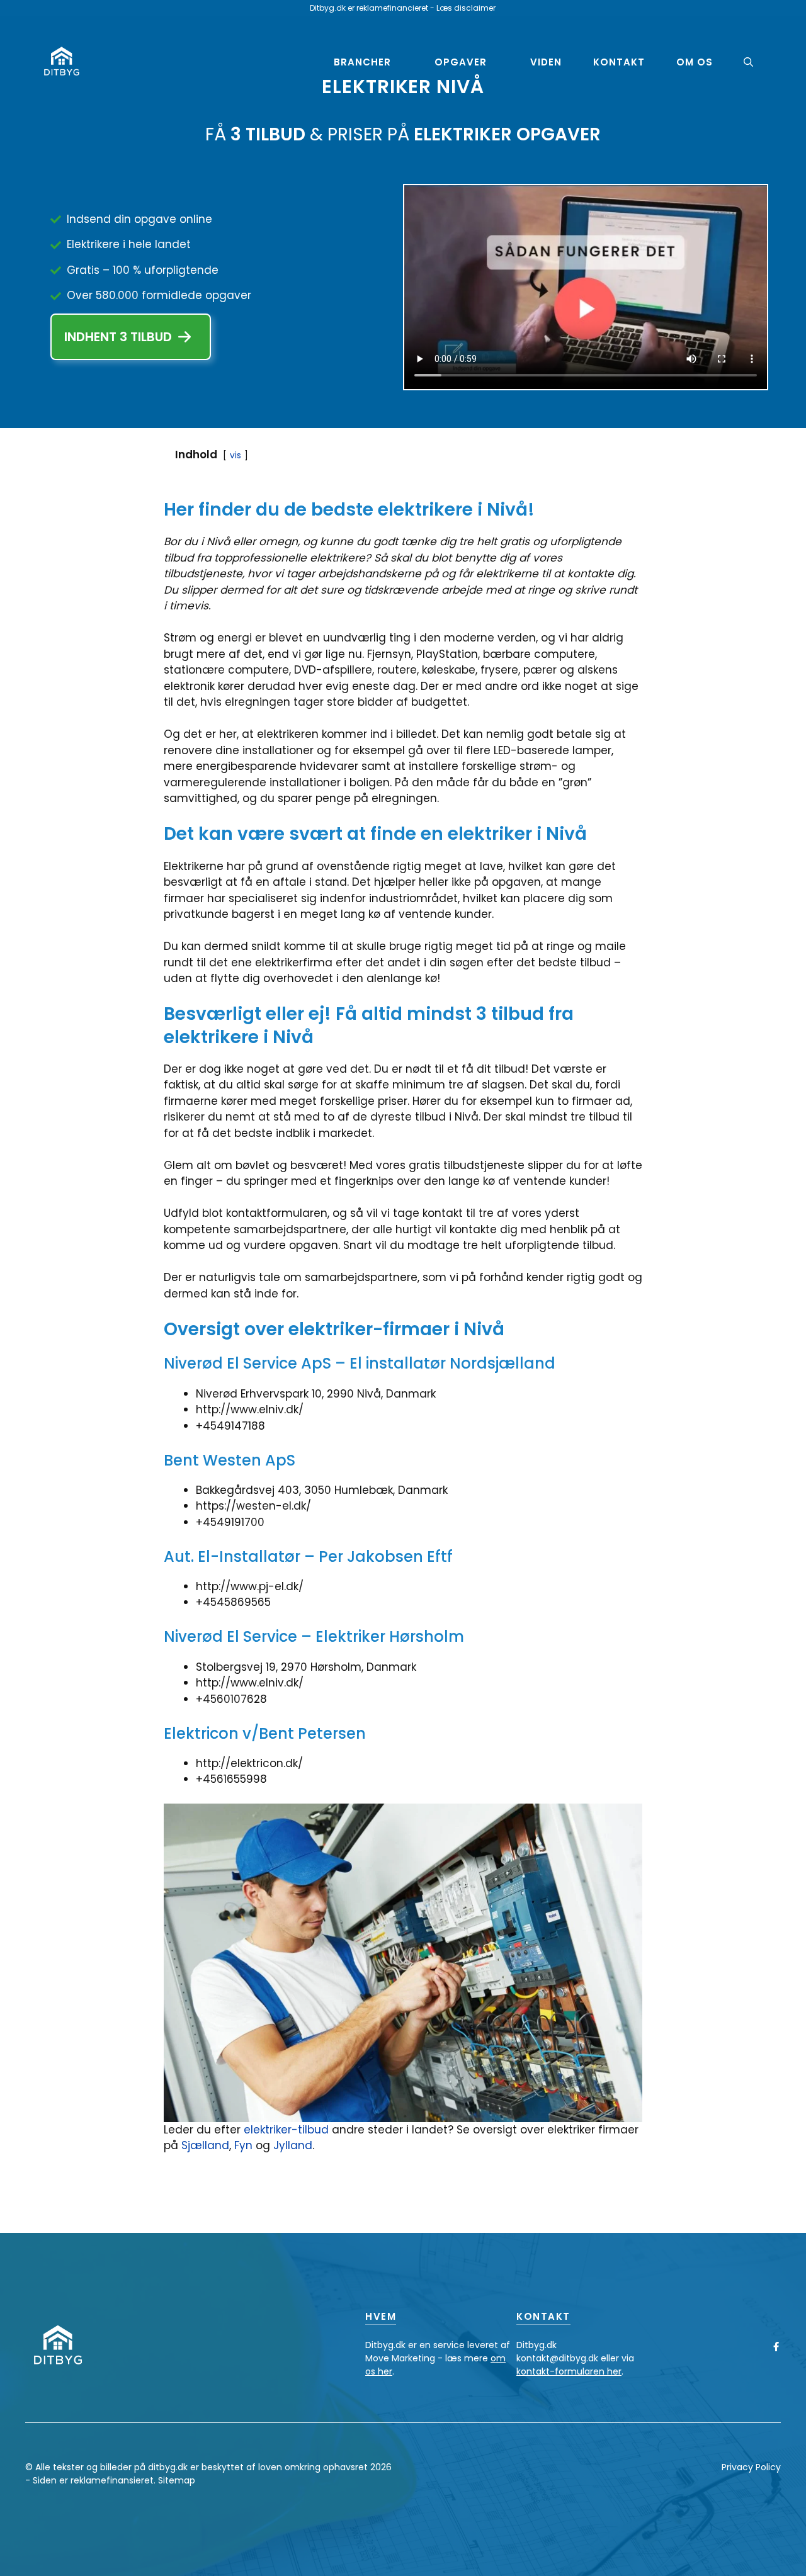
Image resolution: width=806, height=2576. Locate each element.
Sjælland (205, 2145)
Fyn (245, 2145)
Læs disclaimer (466, 8)
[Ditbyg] (61, 62)
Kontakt (619, 62)
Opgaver (461, 62)
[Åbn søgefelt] (748, 62)
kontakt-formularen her (569, 2371)
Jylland (293, 2145)
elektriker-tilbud (286, 2130)
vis (236, 455)
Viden (546, 62)
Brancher (362, 62)
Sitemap (177, 2480)
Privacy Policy (751, 2467)
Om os (695, 62)
